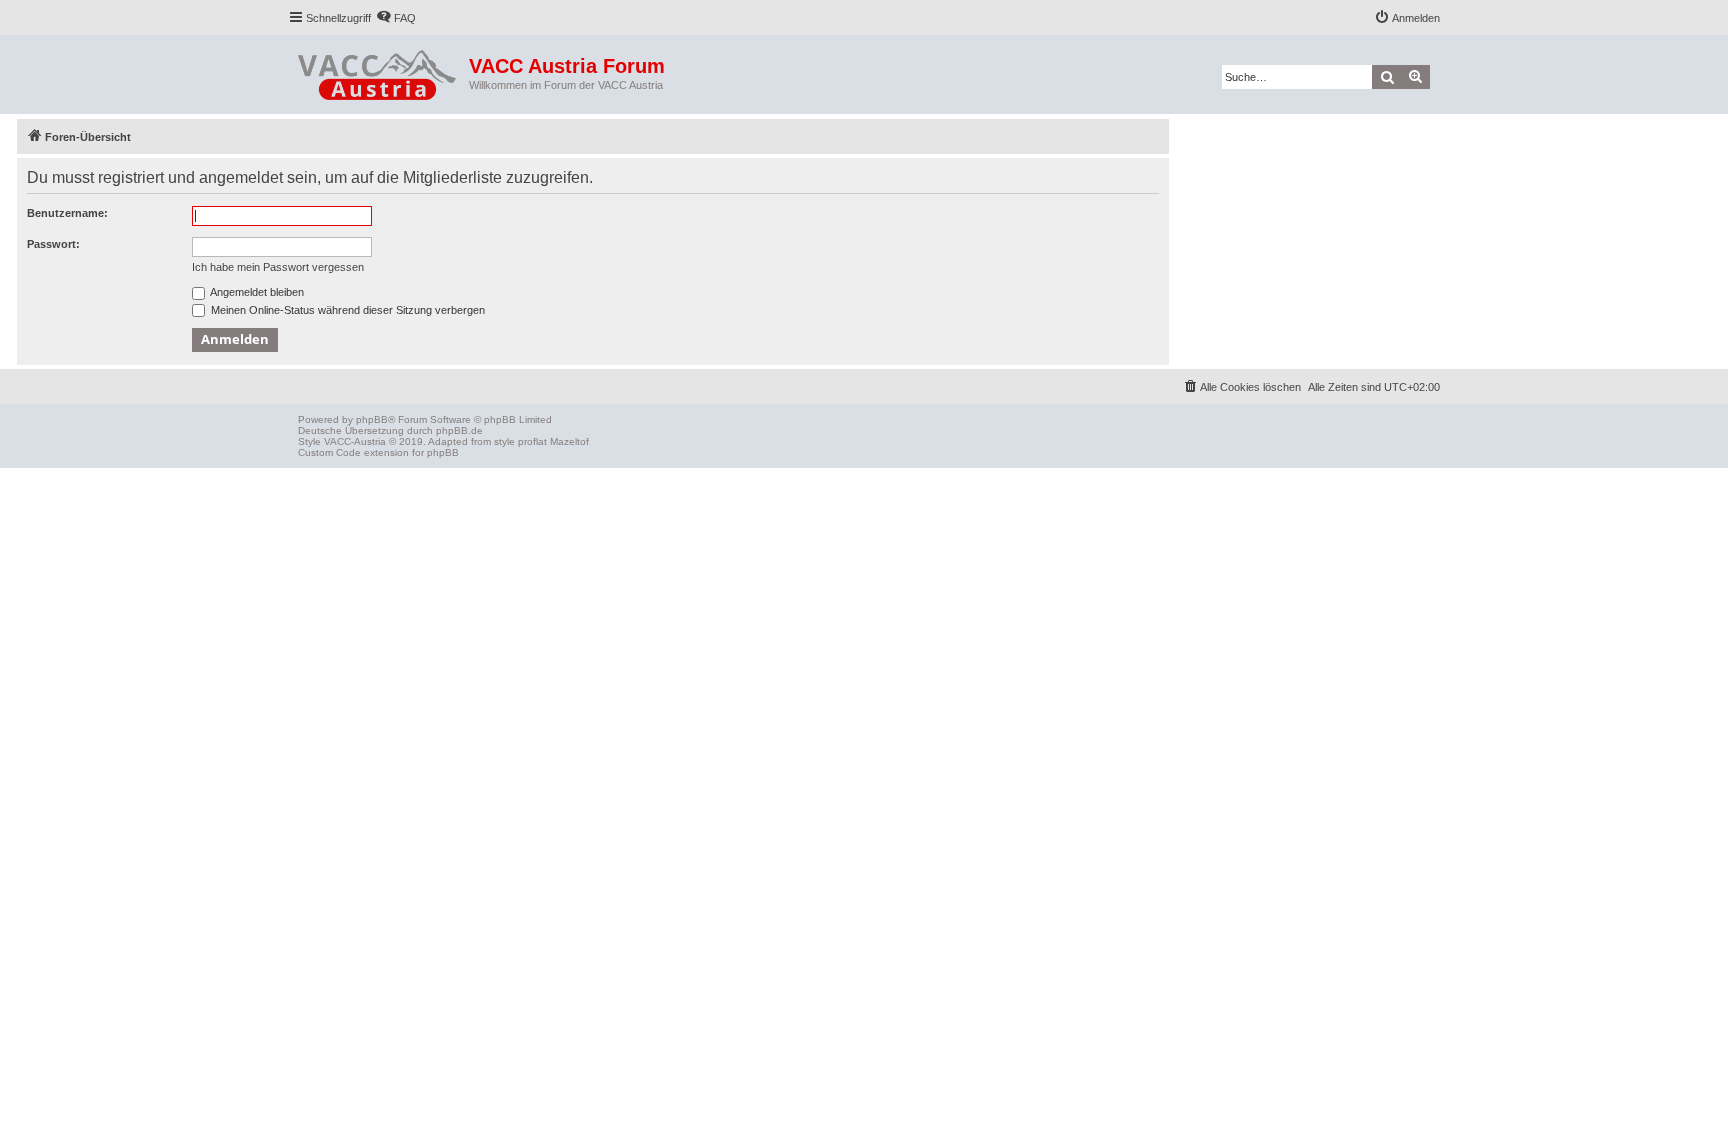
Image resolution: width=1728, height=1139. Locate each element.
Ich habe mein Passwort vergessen (278, 267)
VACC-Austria (355, 441)
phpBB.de (459, 430)
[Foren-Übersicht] (378, 71)
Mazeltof (569, 441)
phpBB (372, 419)
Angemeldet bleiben (256, 292)
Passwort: (53, 244)
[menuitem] (396, 18)
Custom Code (329, 452)
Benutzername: (67, 213)
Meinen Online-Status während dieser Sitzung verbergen (346, 310)
